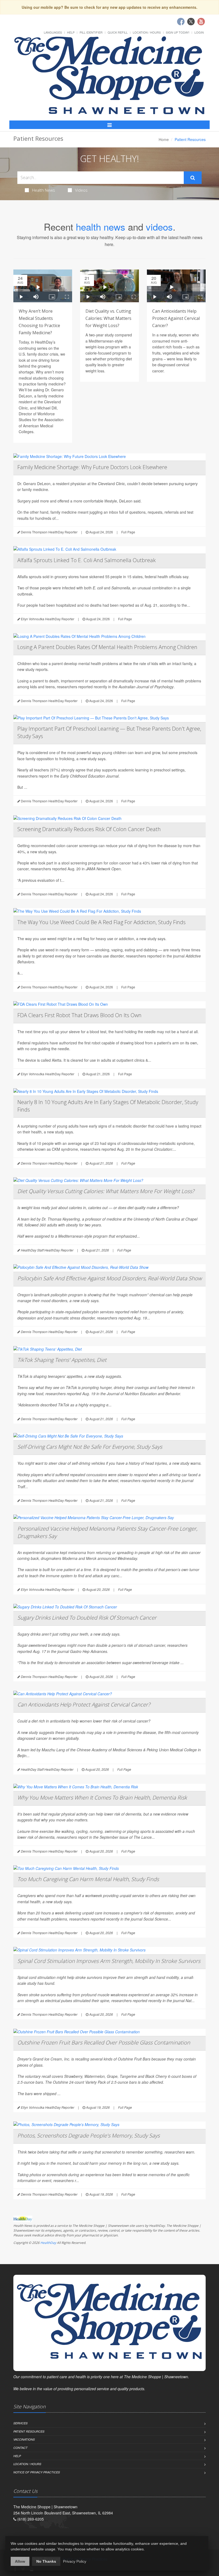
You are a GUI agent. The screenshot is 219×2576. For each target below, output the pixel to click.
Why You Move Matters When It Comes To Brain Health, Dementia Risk (102, 1798)
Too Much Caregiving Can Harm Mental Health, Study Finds (88, 1879)
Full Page (128, 532)
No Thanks (46, 2561)
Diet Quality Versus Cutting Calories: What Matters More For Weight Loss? (106, 1191)
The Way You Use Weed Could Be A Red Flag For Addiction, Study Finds (101, 922)
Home (164, 139)
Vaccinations (24, 2439)
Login (199, 32)
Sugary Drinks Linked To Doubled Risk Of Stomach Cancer (87, 1618)
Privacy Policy (75, 2561)
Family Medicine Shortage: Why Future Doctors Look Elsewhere (92, 467)
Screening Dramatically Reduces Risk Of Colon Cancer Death (89, 829)
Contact (20, 2448)
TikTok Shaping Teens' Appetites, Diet (62, 1360)
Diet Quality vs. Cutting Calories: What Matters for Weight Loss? (108, 318)
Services (20, 2423)
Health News (44, 190)
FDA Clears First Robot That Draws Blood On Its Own (79, 1015)
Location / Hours (147, 32)
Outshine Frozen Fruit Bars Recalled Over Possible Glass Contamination (104, 2042)
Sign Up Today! (178, 32)
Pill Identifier (91, 32)
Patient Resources (29, 2431)
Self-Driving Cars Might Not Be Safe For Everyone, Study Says (90, 1447)
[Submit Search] (193, 178)
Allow (20, 2561)
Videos (81, 190)
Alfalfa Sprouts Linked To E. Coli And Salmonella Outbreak (87, 560)
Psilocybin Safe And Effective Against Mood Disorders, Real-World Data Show (109, 1278)
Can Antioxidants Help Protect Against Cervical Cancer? (176, 318)
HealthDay (48, 2243)
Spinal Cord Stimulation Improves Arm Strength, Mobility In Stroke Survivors (109, 1961)
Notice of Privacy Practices (37, 2472)
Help (71, 32)
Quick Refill (118, 32)
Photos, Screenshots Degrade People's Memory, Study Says (89, 2136)
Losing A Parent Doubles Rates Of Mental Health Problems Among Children (107, 647)
